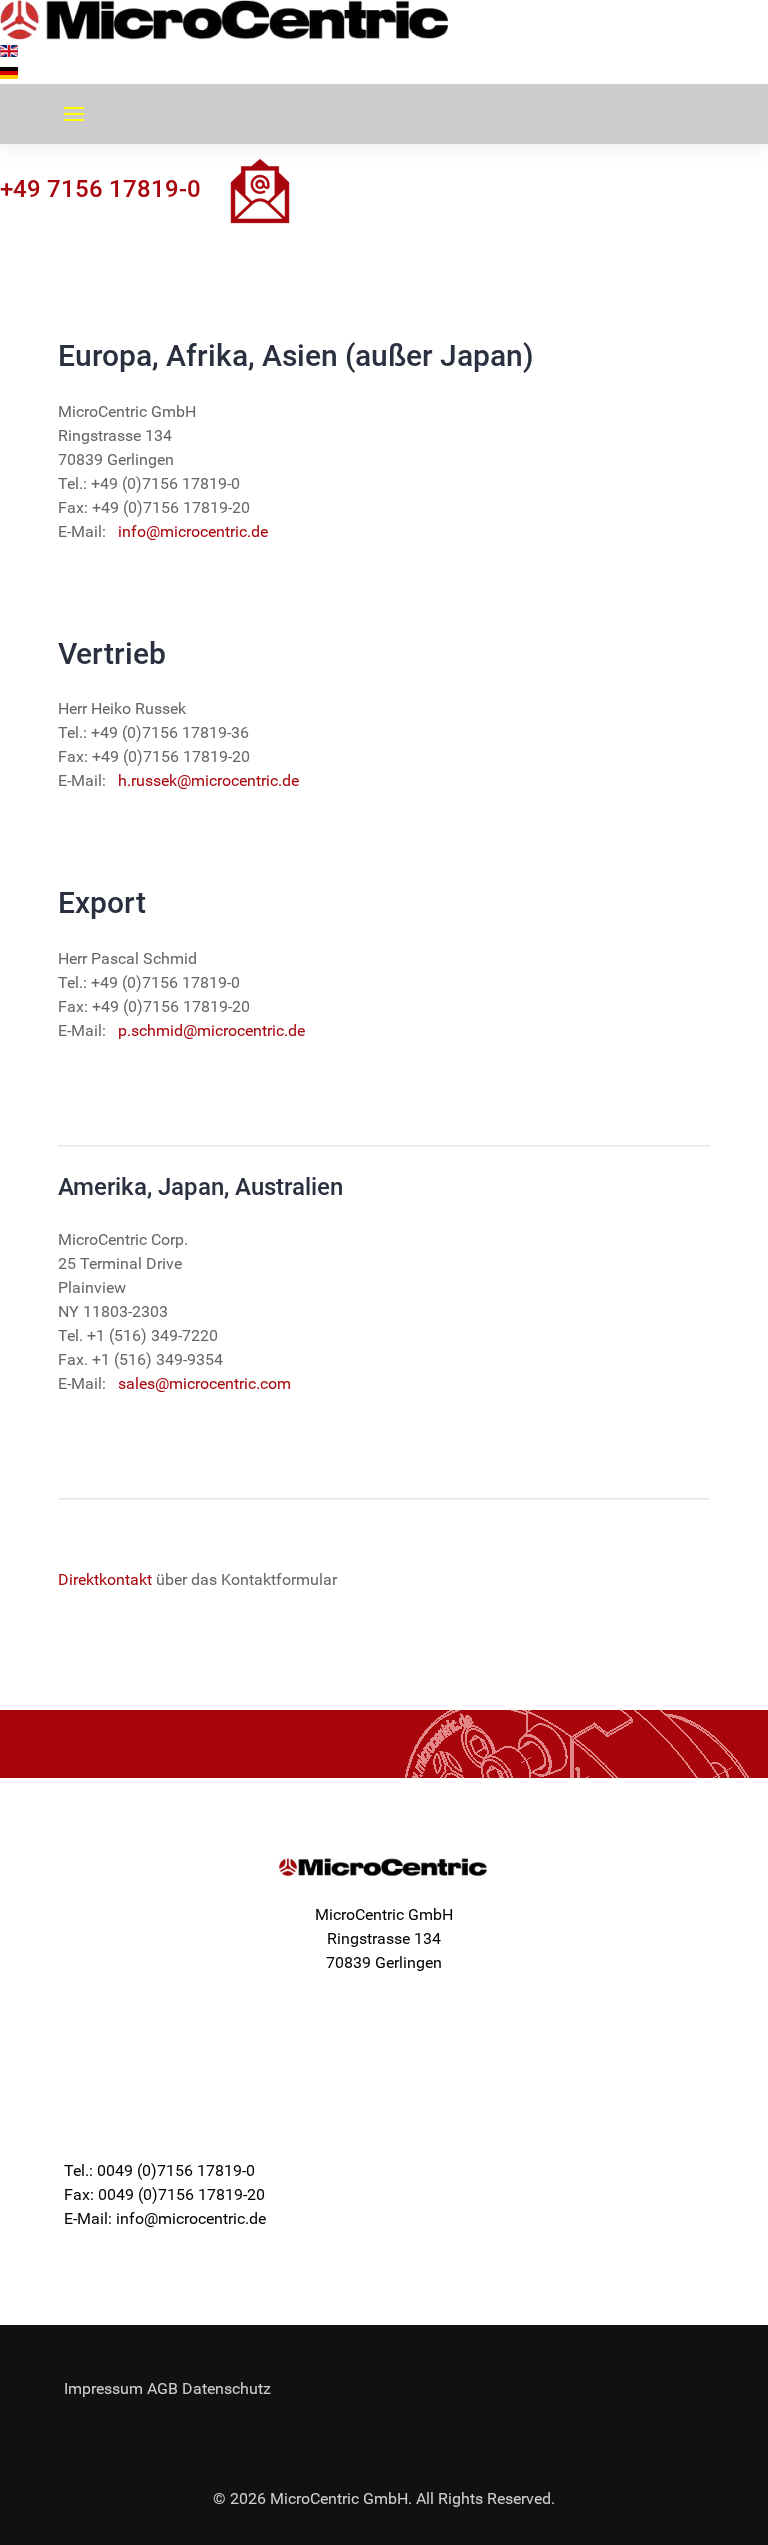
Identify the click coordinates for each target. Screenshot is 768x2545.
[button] (74, 114)
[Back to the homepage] (384, 1867)
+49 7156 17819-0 (100, 189)
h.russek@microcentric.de (208, 780)
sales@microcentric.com (204, 1383)
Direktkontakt (105, 1579)
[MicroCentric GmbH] (224, 20)
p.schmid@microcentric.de (211, 1030)
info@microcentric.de (193, 531)
